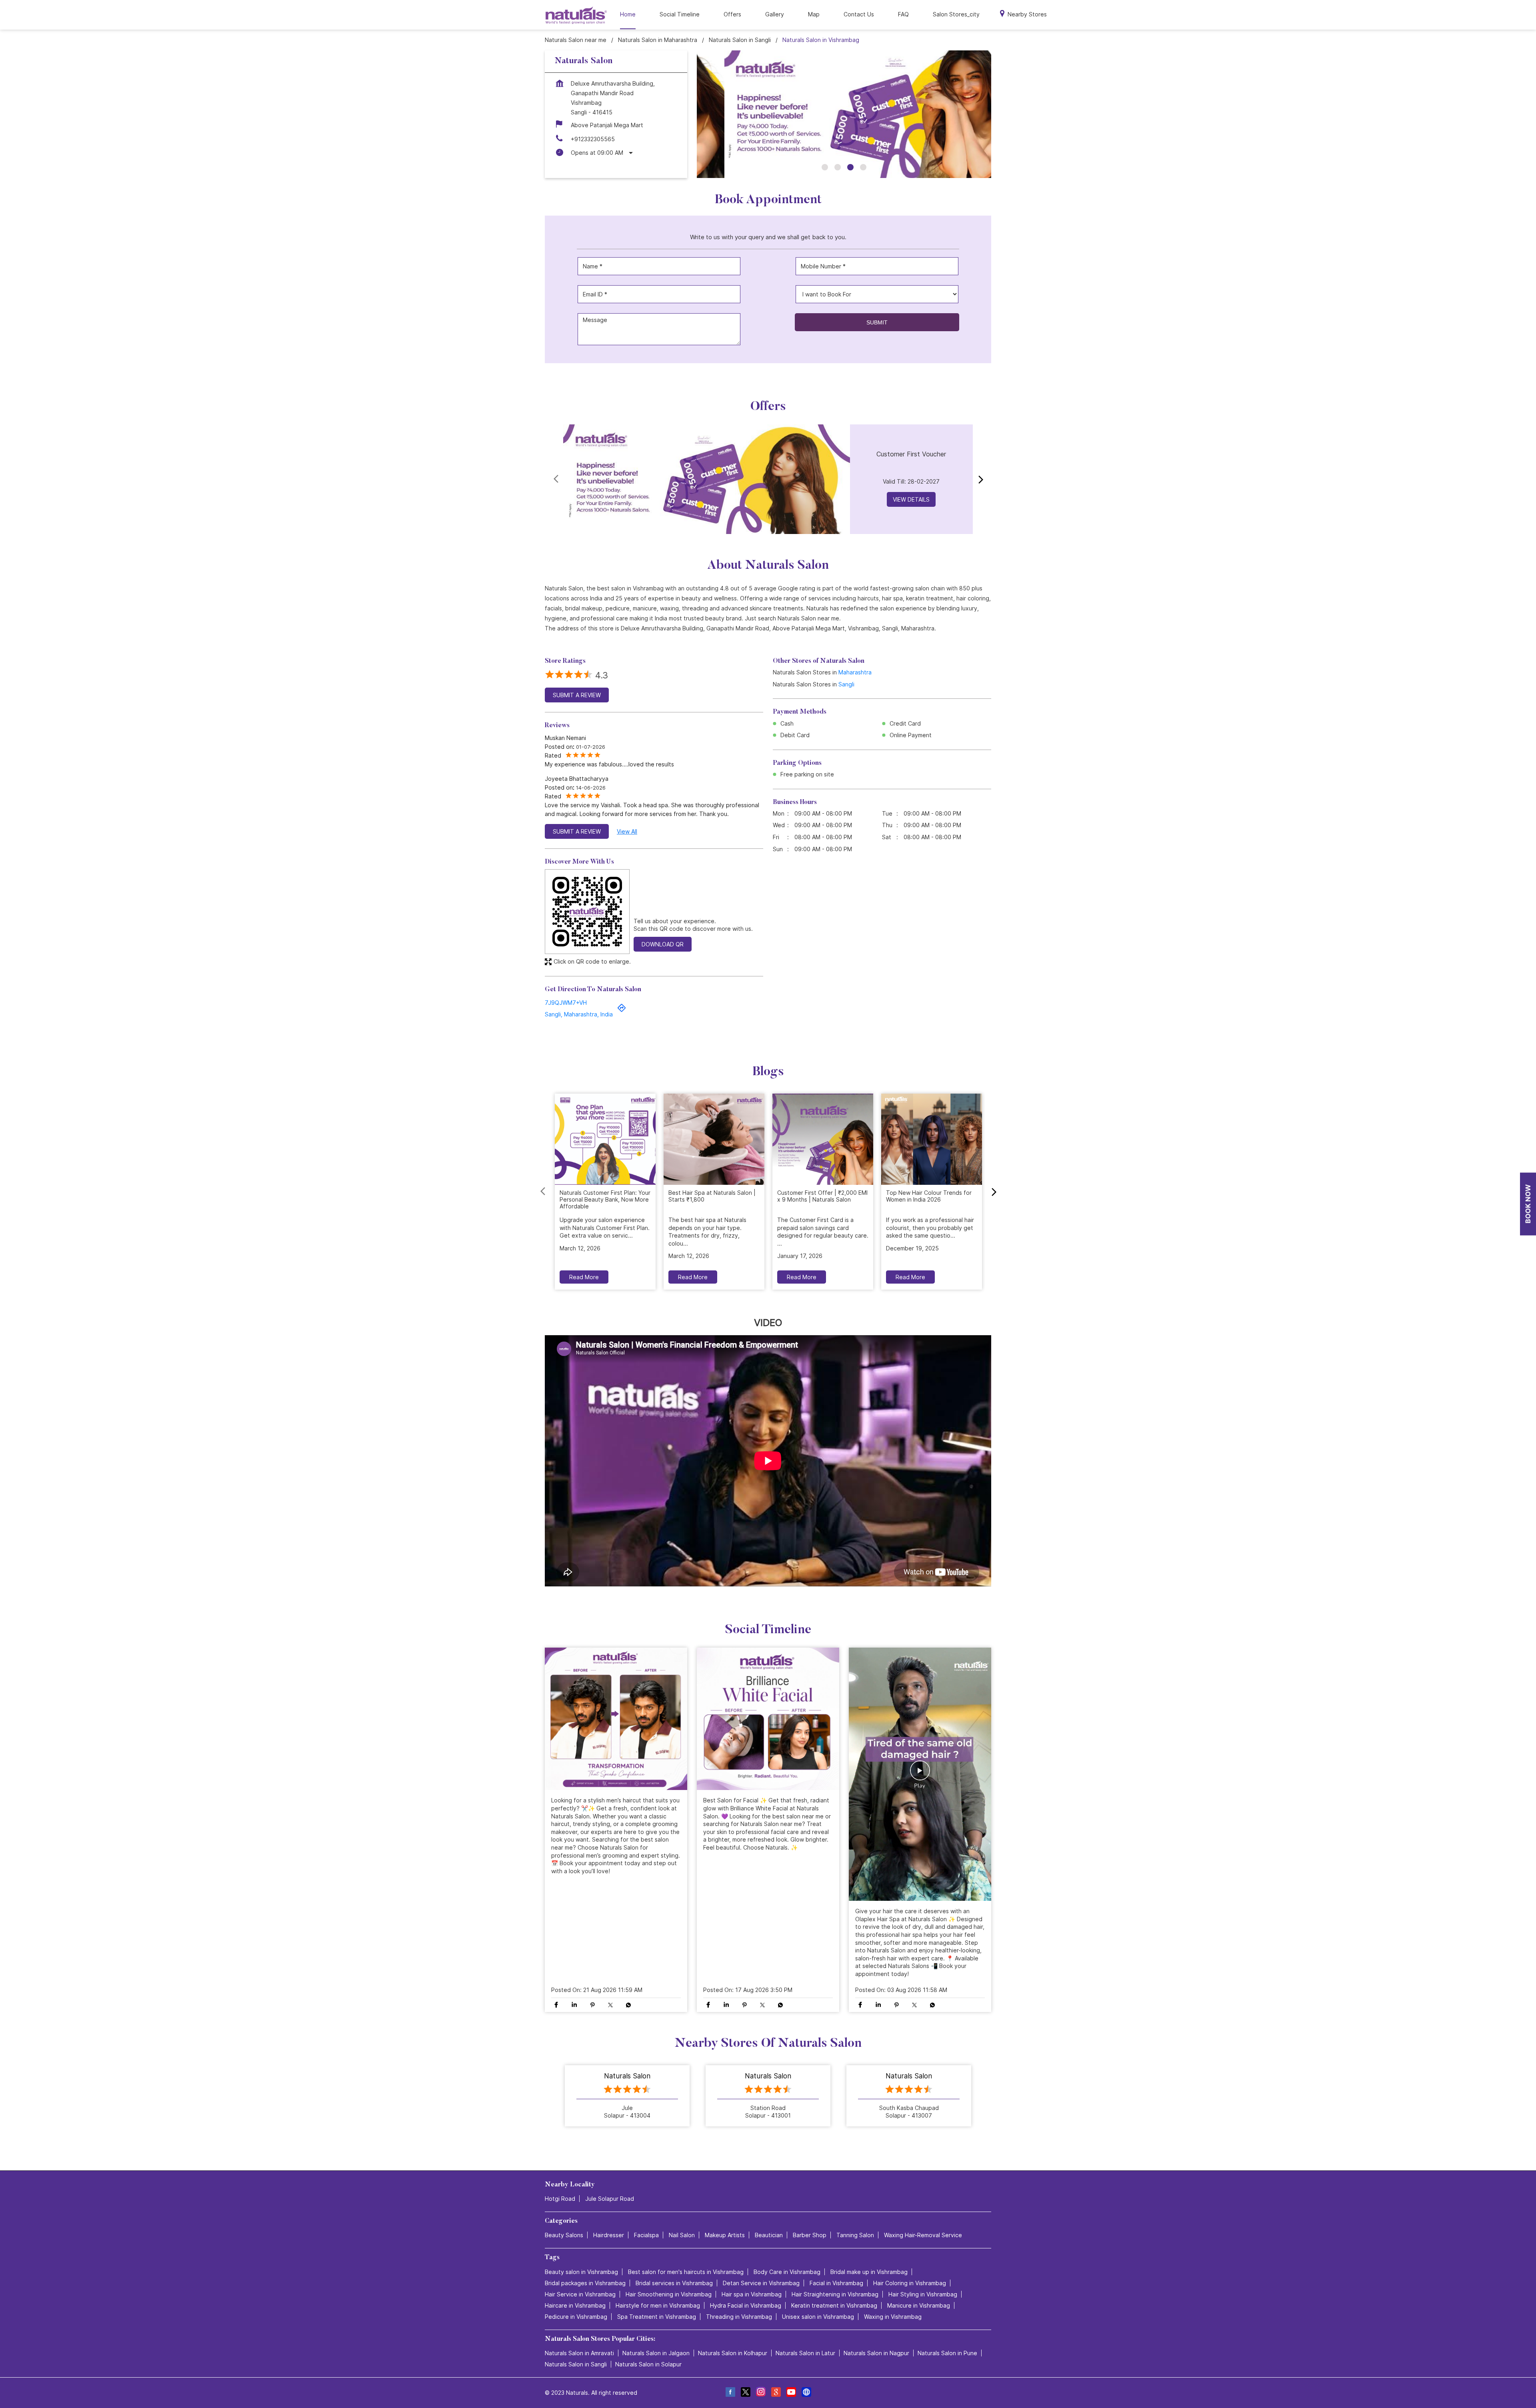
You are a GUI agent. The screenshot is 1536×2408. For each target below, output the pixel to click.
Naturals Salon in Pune (947, 2353)
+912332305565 (593, 139)
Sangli (846, 684)
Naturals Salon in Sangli (576, 2364)
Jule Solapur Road (610, 2199)
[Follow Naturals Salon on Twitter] (745, 2393)
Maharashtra (855, 672)
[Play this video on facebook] (920, 1774)
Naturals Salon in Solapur (648, 2364)
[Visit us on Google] (776, 2393)
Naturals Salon (627, 2076)
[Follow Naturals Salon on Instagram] (760, 2393)
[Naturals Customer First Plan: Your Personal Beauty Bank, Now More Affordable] (605, 1139)
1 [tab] (825, 167)
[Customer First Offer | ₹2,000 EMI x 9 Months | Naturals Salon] (823, 1139)
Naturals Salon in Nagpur (876, 2353)
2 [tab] (838, 167)
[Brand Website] (806, 2393)
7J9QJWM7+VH (566, 1002)
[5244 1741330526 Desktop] (1528, 1204)
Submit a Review (577, 695)
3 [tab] (850, 167)
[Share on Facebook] (556, 2005)
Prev (557, 479)
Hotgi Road (560, 2199)
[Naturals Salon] (576, 15)
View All (627, 831)
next (979, 479)
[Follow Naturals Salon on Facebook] (730, 2393)
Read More (584, 1277)
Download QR (663, 944)
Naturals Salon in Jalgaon (656, 2353)
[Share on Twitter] (610, 2005)
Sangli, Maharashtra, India (579, 1014)
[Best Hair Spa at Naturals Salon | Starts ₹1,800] (714, 1139)
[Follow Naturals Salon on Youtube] (791, 2393)
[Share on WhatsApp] (628, 2005)
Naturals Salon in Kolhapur (733, 2353)
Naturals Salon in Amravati (579, 2353)
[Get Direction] (622, 1010)
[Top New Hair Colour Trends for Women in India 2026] (932, 1139)
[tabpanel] (844, 114)
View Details (911, 499)
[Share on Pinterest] (592, 2005)
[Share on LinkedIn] (574, 2005)
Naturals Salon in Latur (805, 2353)
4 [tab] (863, 167)
